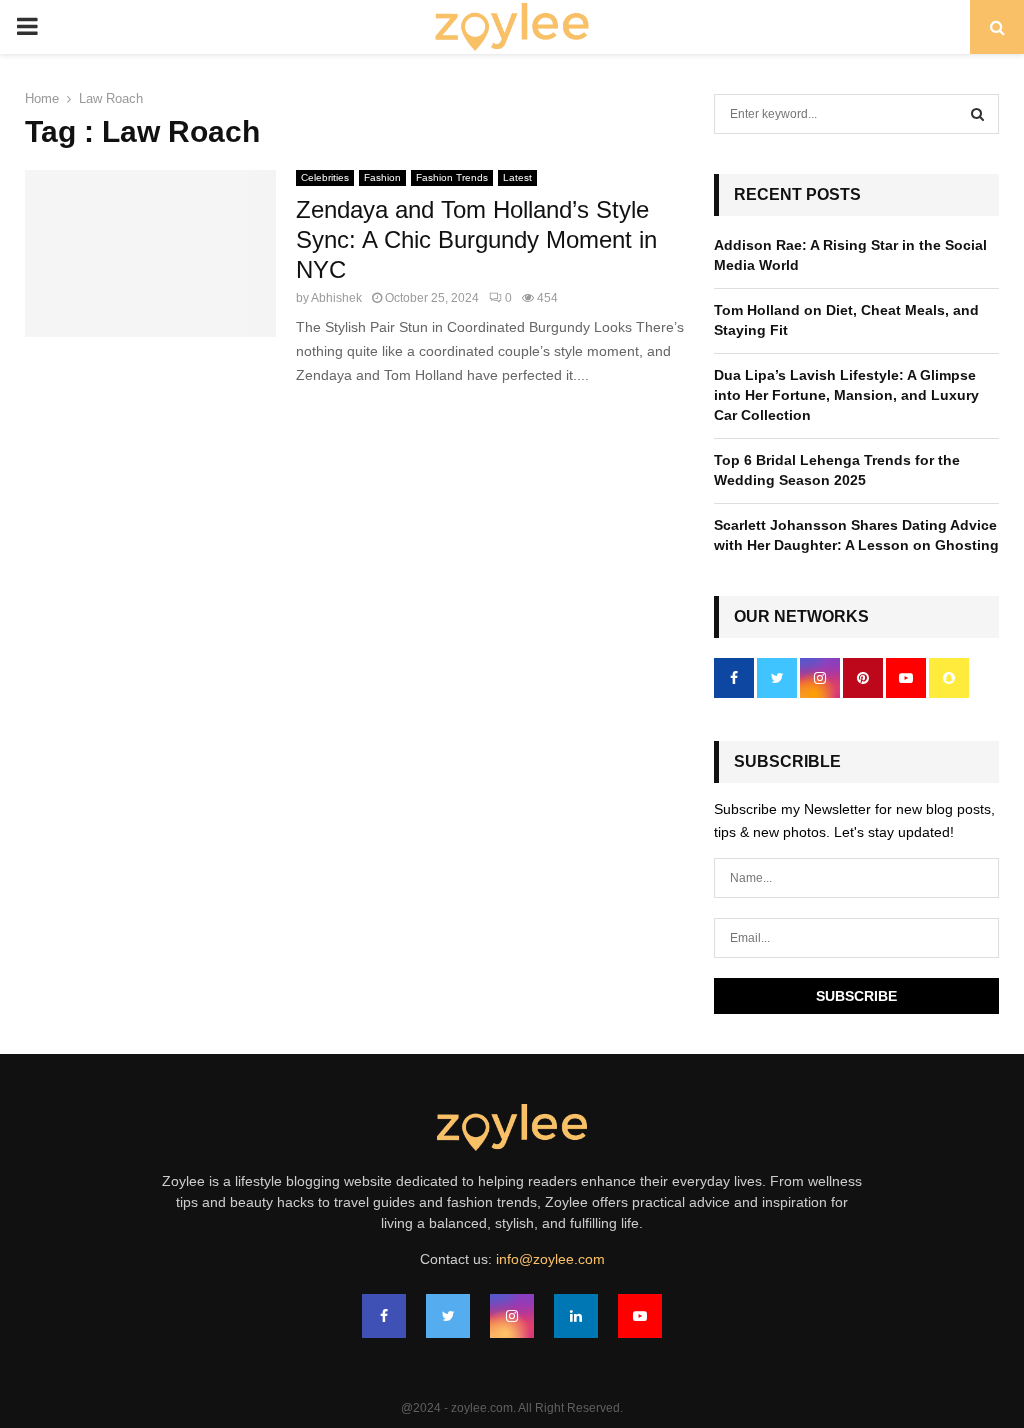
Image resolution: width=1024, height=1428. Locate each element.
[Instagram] (512, 1316)
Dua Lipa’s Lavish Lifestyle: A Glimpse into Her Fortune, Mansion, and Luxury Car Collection (846, 394)
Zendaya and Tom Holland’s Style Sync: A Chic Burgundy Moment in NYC (476, 239)
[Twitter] (448, 1316)
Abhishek (336, 298)
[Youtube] (640, 1316)
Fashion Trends (452, 177)
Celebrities (325, 177)
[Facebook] (384, 1316)
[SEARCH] (977, 114)
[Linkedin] (576, 1316)
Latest (517, 177)
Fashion (382, 177)
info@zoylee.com (550, 1259)
